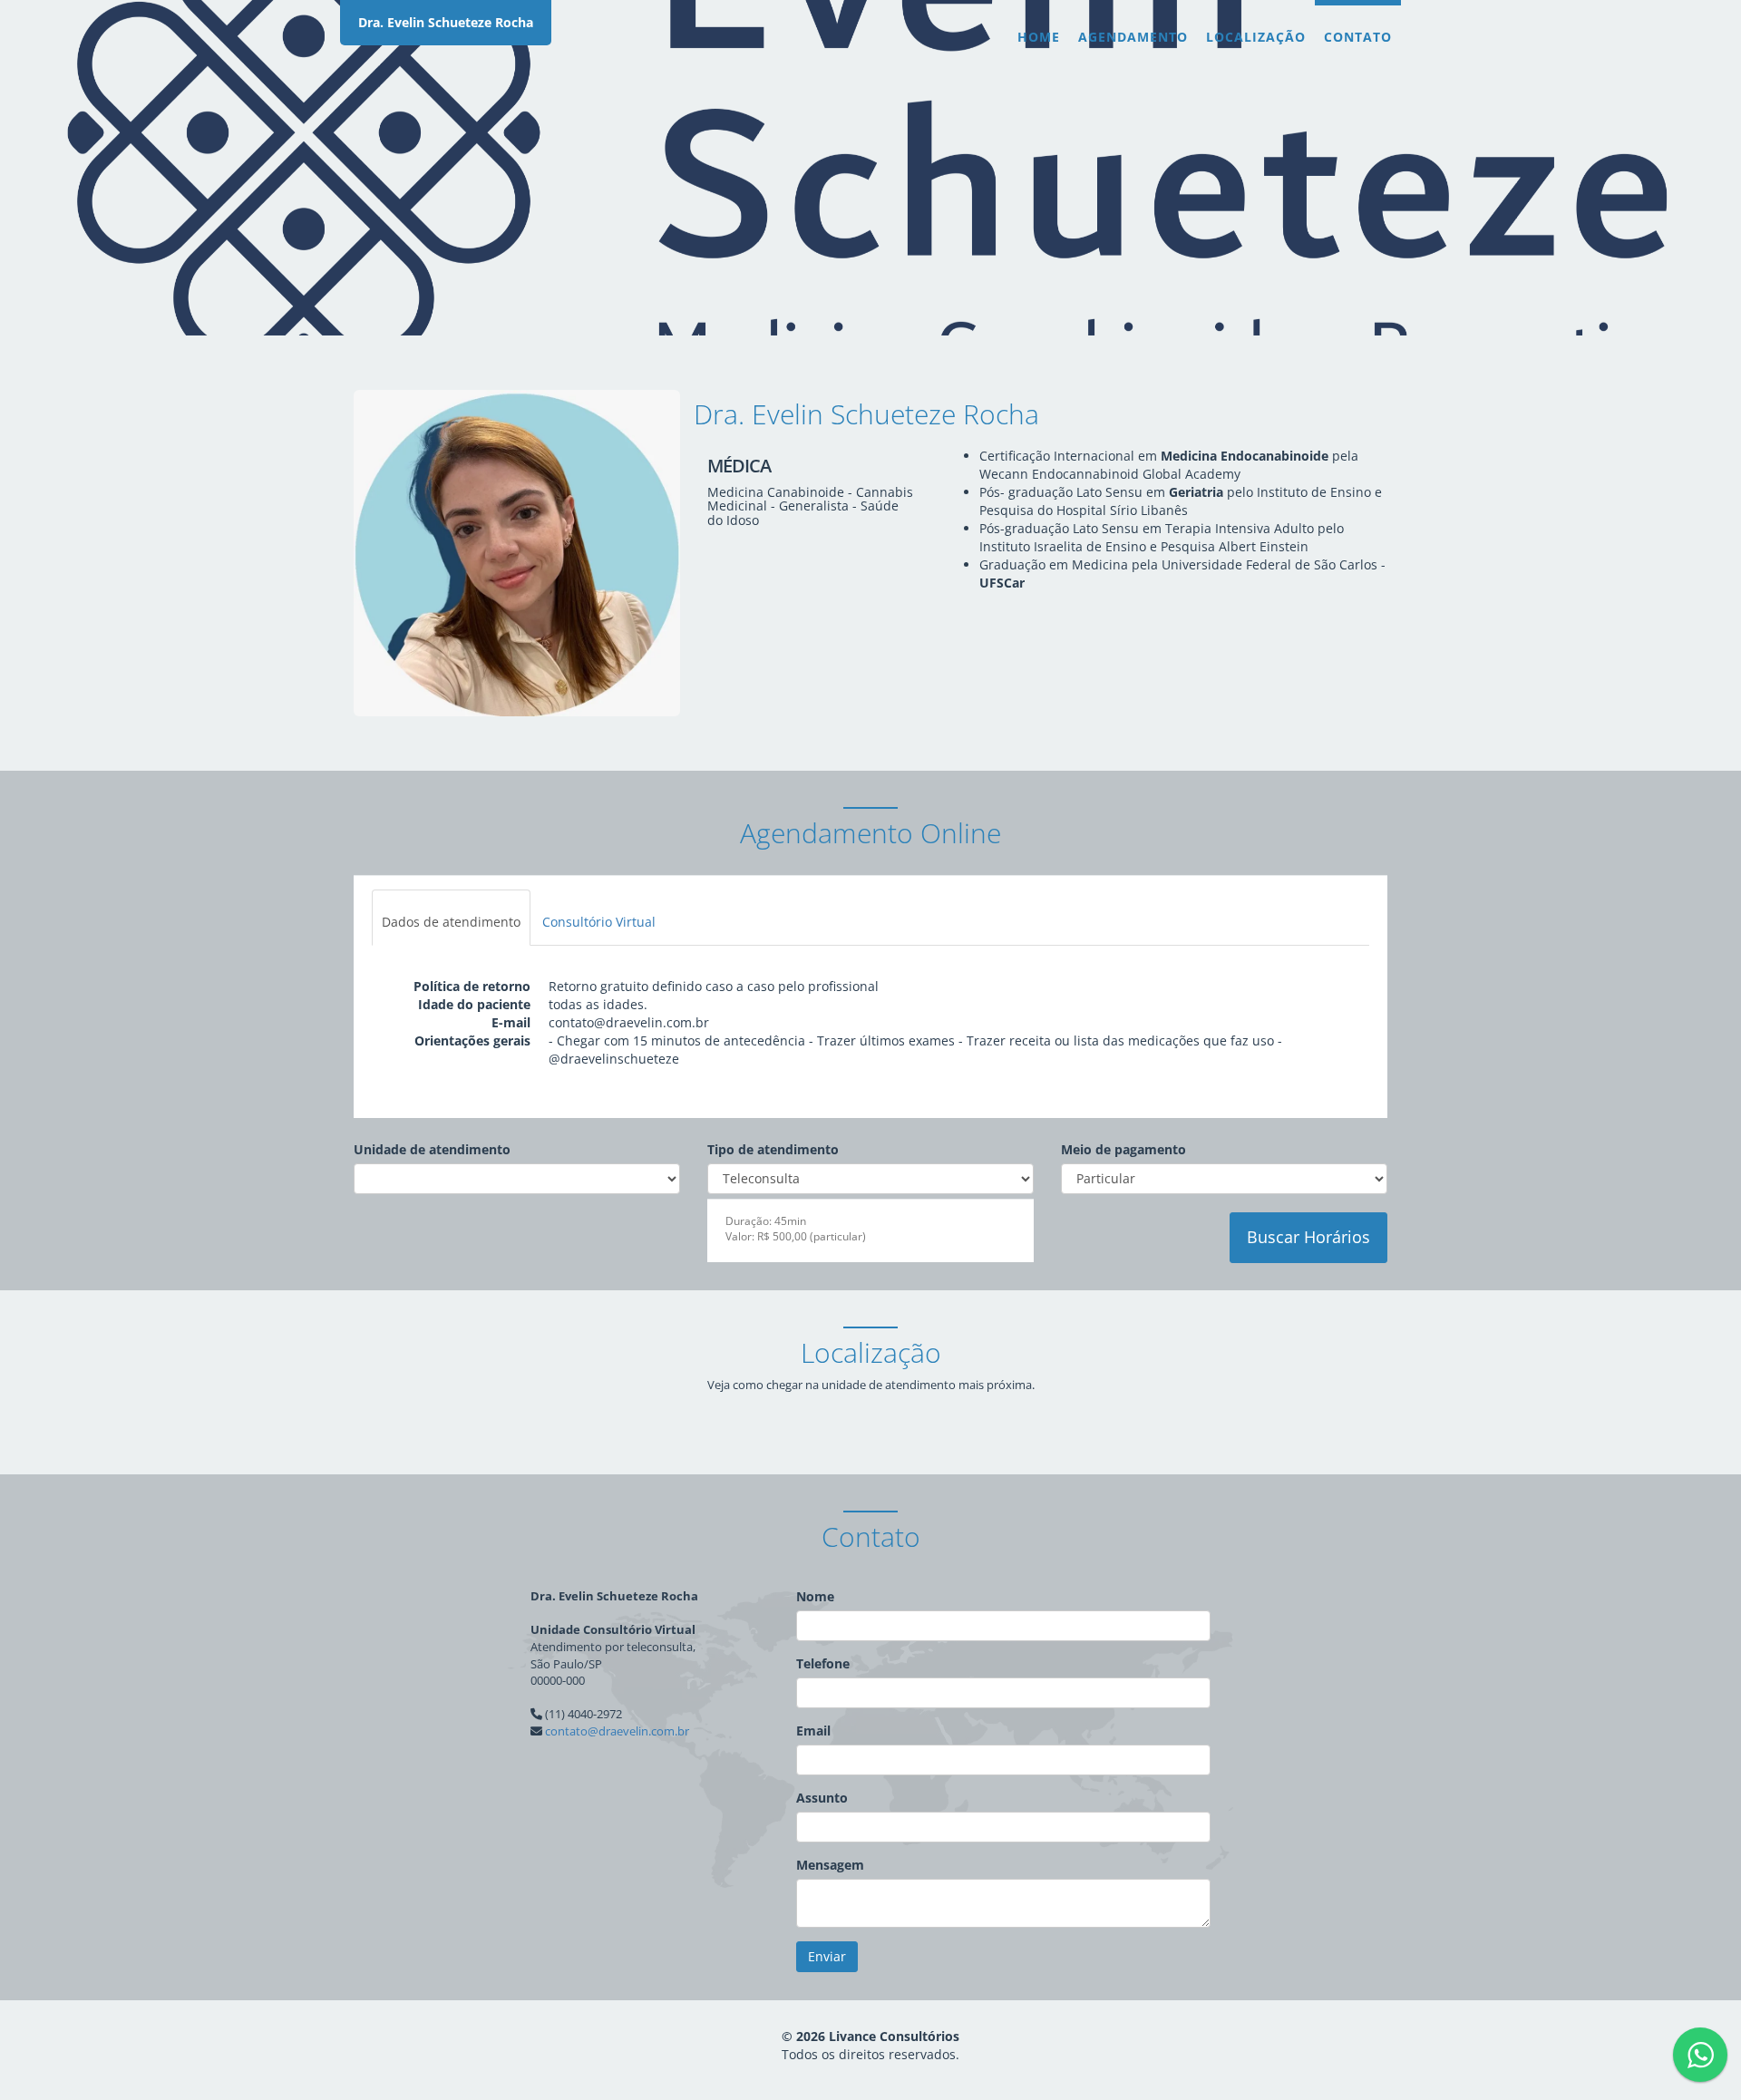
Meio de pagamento (1123, 1149)
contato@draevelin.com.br (617, 1731)
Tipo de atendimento (773, 1149)
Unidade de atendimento (432, 1149)
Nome (815, 1596)
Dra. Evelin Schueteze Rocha (446, 22)
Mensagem (830, 1865)
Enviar (827, 1956)
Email (813, 1731)
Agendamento (1133, 37)
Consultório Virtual (599, 922)
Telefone (823, 1663)
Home (1039, 37)
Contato (1358, 37)
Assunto (822, 1798)
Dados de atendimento (451, 922)
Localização (1256, 37)
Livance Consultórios (894, 2036)
